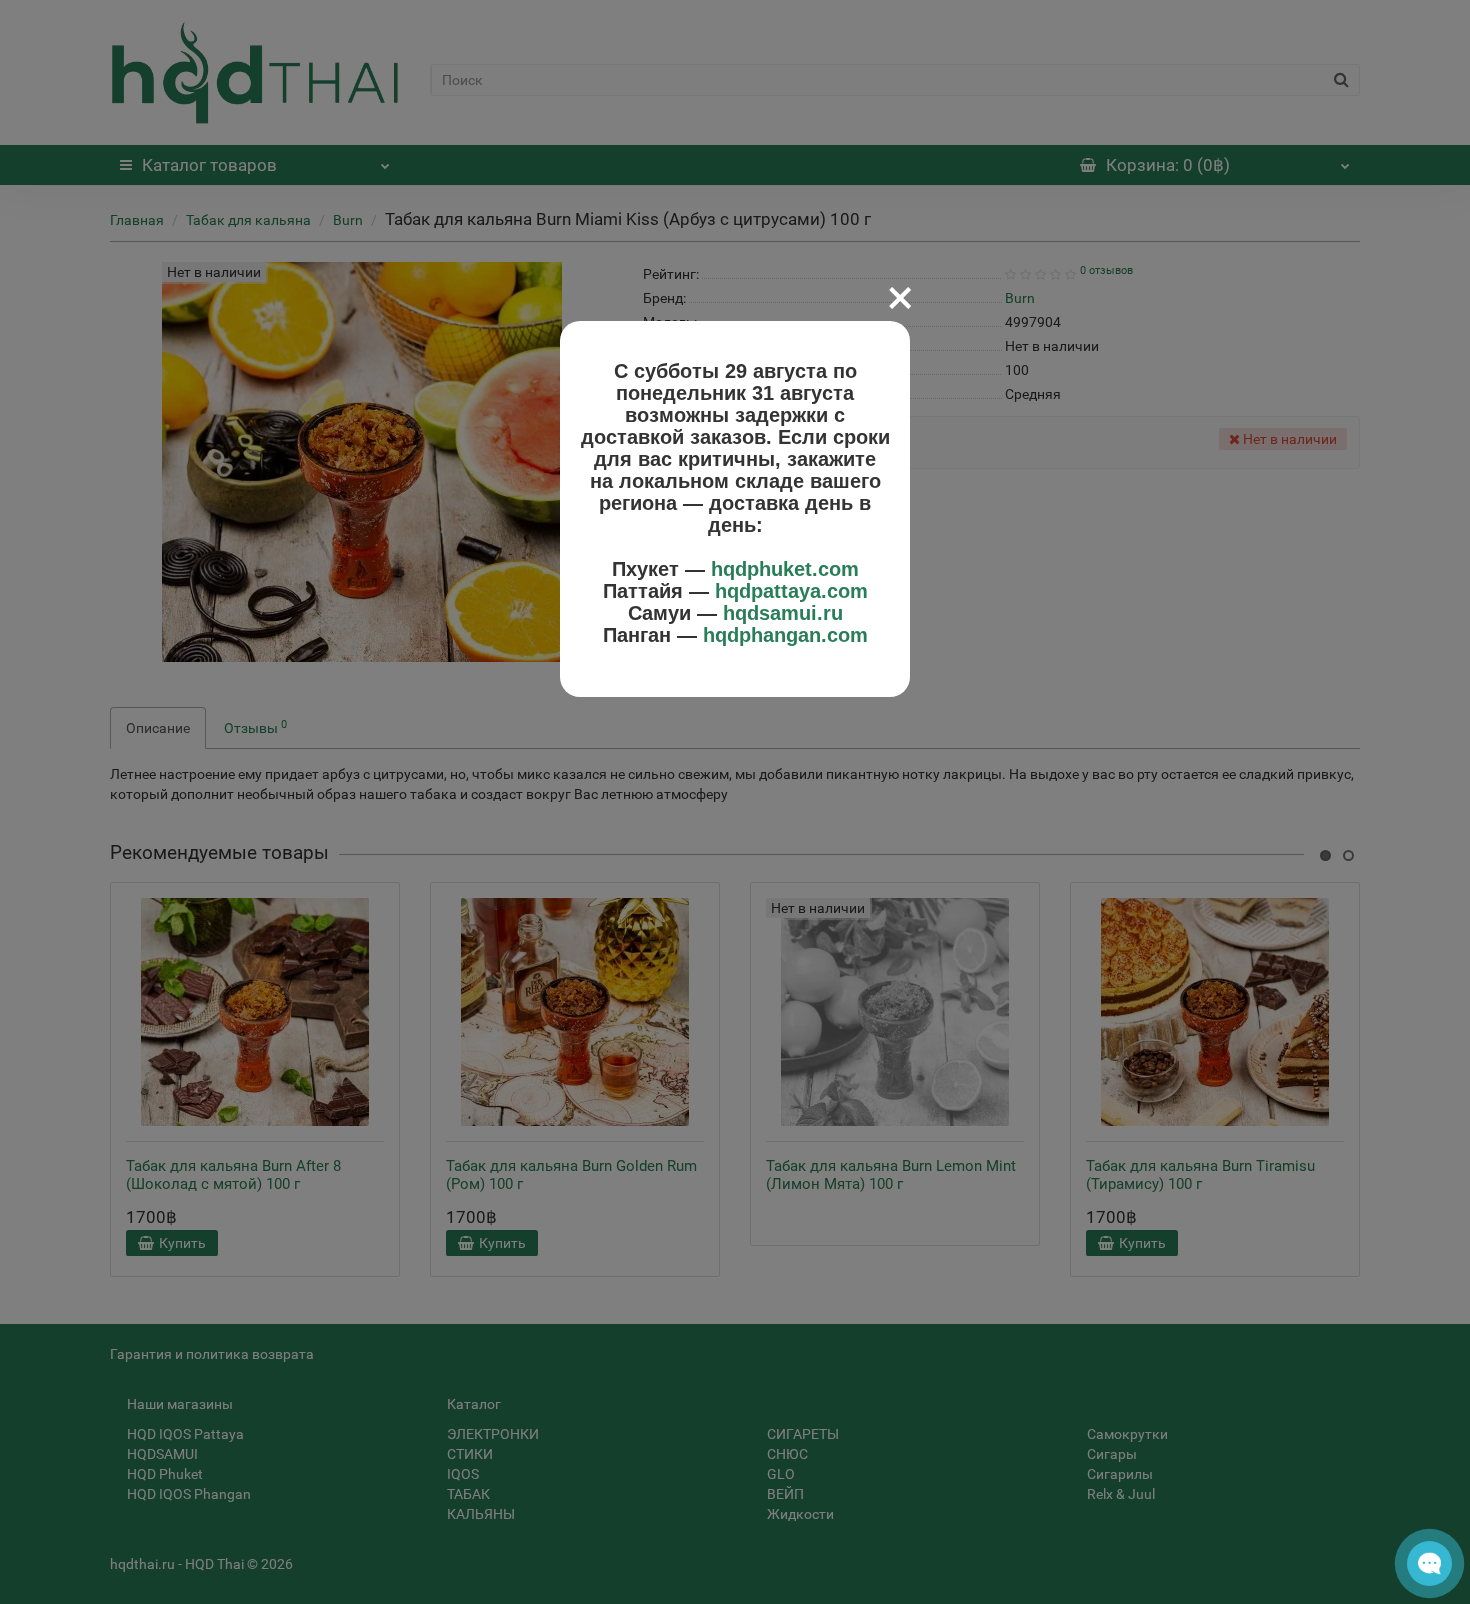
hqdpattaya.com (791, 591)
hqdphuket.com (785, 569)
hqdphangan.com (785, 635)
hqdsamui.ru (783, 613)
